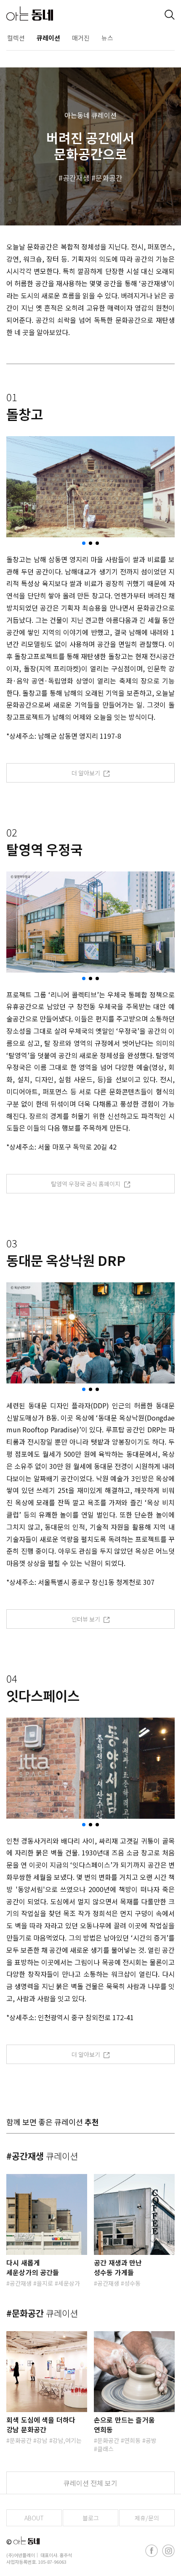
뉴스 (107, 38)
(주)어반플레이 (21, 2555)
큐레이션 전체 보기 (90, 2483)
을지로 (45, 2283)
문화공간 (109, 178)
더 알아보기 (87, 773)
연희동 (132, 2440)
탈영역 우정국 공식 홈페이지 (86, 1184)
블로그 (91, 2518)
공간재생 (76, 178)
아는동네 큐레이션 (90, 115)
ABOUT (34, 2518)
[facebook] (152, 2551)
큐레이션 (48, 38)
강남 (42, 2440)
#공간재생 (42, 2156)
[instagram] (168, 2551)
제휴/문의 (147, 2518)
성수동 (132, 2283)
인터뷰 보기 (87, 1619)
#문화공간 (42, 2313)
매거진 (81, 38)
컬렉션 (16, 38)
